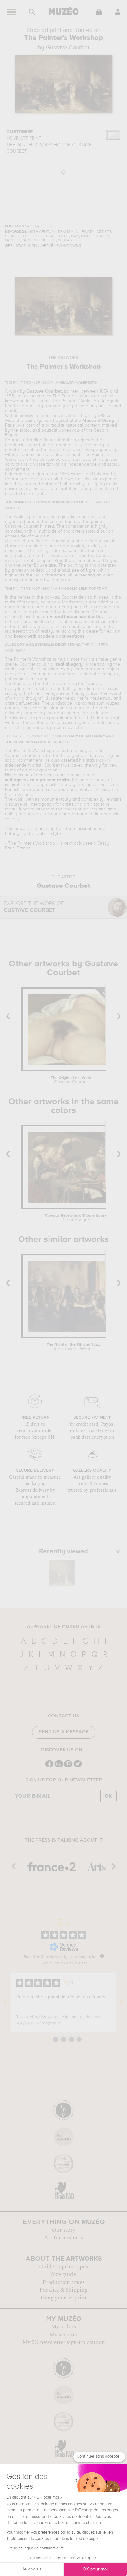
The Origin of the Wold (71, 1080)
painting (47, 829)
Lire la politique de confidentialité (35, 2548)
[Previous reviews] (5, 2002)
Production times (63, 2282)
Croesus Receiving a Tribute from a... (78, 1218)
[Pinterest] (68, 1767)
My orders (63, 2327)
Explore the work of (34, 907)
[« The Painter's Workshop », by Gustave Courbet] (62, 1573)
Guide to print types (63, 2267)
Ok (108, 1796)
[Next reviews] (122, 2002)
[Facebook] (49, 1767)
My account (64, 2335)
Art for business (63, 2238)
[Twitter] (78, 1767)
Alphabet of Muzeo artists (64, 1627)
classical (83, 829)
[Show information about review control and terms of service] (102, 1956)
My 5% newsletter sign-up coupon (64, 2342)
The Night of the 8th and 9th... (73, 1347)
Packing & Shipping (63, 2290)
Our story (63, 2230)
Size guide (63, 2274)
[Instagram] (59, 1767)
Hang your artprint (63, 2298)
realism (43, 834)
